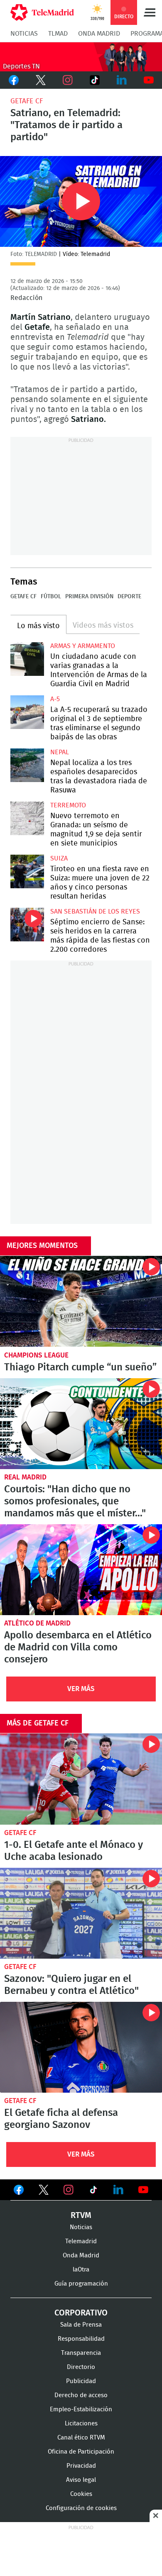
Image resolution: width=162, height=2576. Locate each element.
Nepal (60, 752)
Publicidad (81, 2381)
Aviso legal (81, 2480)
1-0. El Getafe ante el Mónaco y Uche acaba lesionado (81, 1779)
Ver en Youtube (143, 2190)
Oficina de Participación (81, 2452)
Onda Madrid (99, 34)
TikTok (94, 80)
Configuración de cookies (81, 2508)
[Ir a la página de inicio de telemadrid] (42, 12)
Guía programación (81, 2284)
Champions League (36, 1355)
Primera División (89, 597)
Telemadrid (81, 2241)
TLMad (58, 34)
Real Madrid (25, 1477)
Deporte (129, 597)
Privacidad (81, 2466)
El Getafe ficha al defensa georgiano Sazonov (81, 2047)
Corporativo (81, 2313)
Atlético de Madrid (37, 1623)
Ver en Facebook (19, 2191)
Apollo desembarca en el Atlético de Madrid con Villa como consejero (81, 1570)
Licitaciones (81, 2424)
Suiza (59, 858)
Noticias (24, 34)
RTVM (81, 2215)
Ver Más (81, 1689)
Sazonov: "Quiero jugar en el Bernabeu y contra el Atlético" (81, 1913)
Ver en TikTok (93, 2191)
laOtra (81, 2270)
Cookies (81, 2494)
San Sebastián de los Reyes (95, 911)
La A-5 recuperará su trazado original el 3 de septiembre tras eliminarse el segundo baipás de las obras (27, 712)
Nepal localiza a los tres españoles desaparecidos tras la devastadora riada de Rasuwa (27, 765)
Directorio (81, 2367)
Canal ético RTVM (81, 2438)
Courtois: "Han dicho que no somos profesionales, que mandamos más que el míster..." (81, 1424)
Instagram (67, 80)
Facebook (13, 80)
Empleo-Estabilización (81, 2409)
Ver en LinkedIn (118, 2190)
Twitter (40, 80)
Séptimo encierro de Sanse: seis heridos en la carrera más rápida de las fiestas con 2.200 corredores (27, 925)
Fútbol (51, 597)
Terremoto (68, 805)
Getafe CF (27, 101)
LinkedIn (121, 80)
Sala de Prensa (81, 2325)
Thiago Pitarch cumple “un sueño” (81, 1301)
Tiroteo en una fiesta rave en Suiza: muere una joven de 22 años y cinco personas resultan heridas (27, 871)
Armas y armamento (83, 646)
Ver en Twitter (44, 2191)
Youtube (148, 80)
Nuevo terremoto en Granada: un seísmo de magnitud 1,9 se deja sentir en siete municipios (27, 818)
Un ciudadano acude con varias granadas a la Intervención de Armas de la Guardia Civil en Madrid (27, 659)
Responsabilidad (81, 2339)
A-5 (55, 699)
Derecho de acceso (81, 2395)
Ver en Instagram (69, 2190)
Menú (150, 12)
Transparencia (81, 2353)
